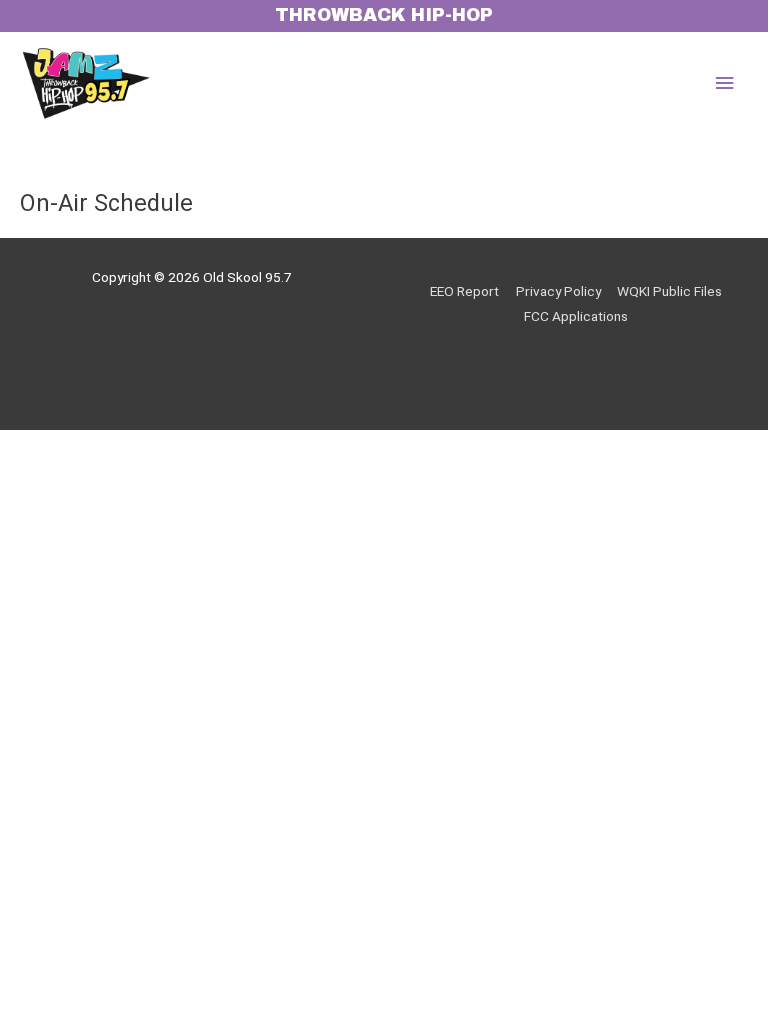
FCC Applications (576, 316)
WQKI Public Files (669, 291)
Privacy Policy (558, 291)
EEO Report (464, 291)
